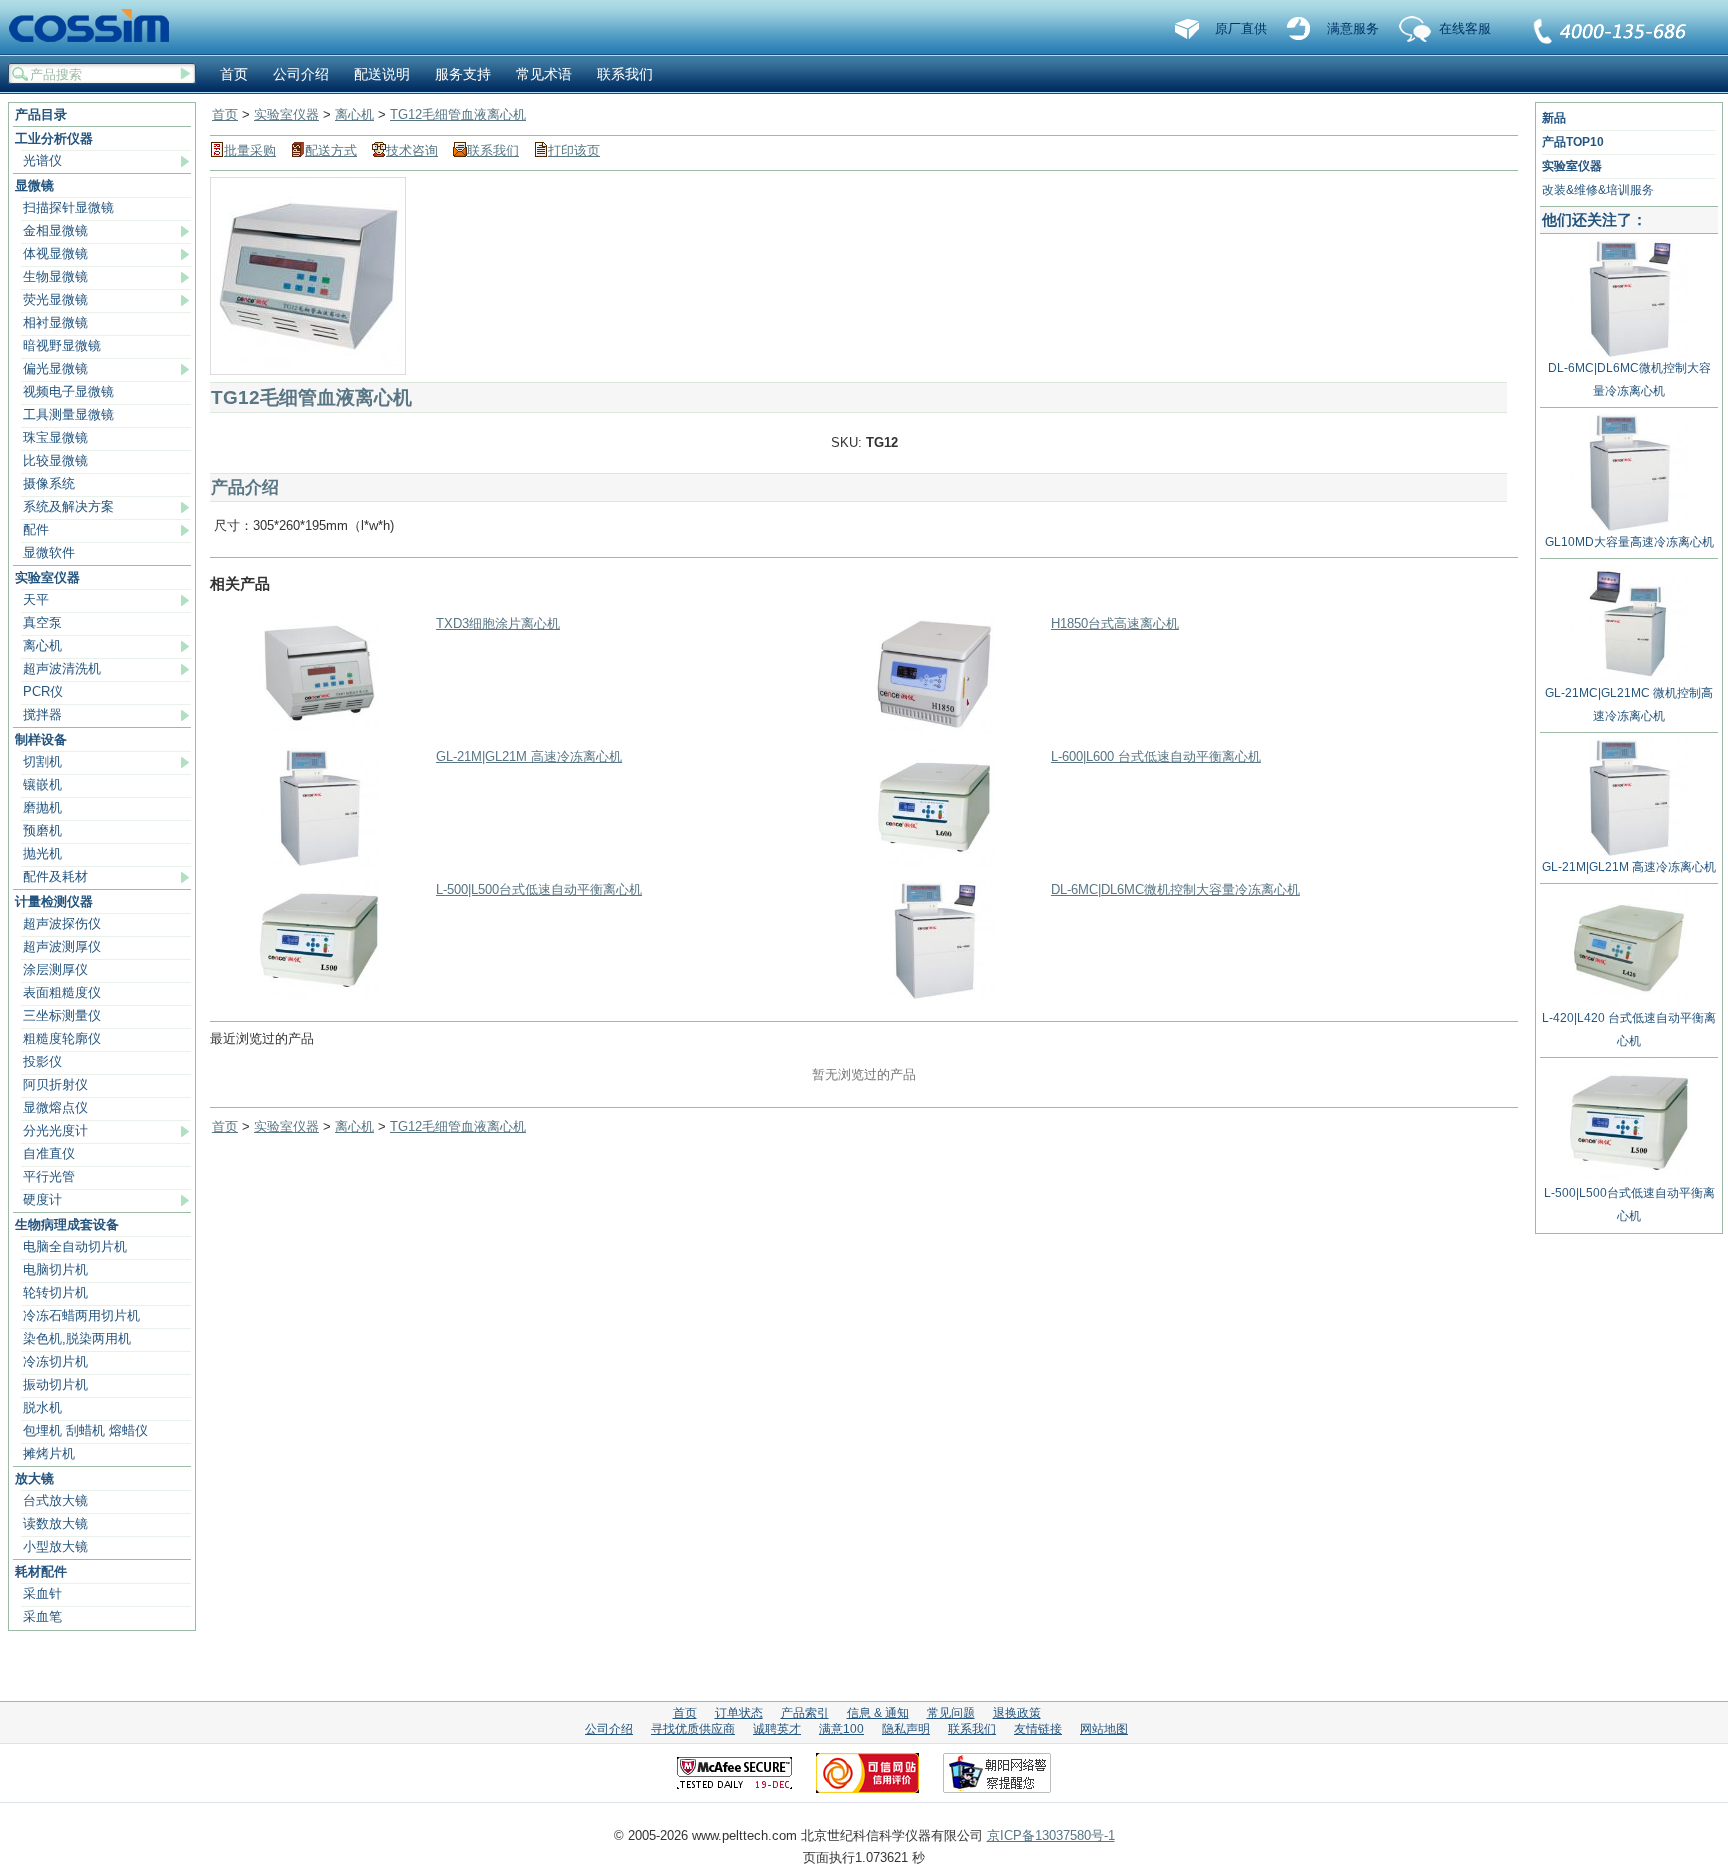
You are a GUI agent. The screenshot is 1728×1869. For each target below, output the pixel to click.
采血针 (42, 1593)
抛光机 (42, 853)
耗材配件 (41, 1571)
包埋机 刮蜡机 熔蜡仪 (85, 1430)
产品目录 (41, 114)
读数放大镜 (55, 1523)
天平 (36, 599)
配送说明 (382, 74)
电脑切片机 (55, 1269)
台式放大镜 (55, 1500)
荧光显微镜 (55, 299)
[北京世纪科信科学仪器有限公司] (96, 27)
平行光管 (49, 1176)
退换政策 (1017, 1713)
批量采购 (250, 150)
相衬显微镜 (55, 322)
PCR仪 (43, 691)
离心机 (42, 645)
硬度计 (42, 1199)
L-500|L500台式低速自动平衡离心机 (539, 889)
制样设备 (41, 739)
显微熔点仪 (55, 1107)
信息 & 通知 (878, 1713)
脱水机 (42, 1407)
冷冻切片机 (55, 1361)
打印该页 (574, 150)
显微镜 (34, 185)
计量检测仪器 (54, 901)
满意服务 (1353, 28)
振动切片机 (55, 1384)
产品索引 (805, 1713)
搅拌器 (42, 714)
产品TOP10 (1573, 142)
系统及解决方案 (68, 506)
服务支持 (463, 74)
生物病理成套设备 (67, 1224)
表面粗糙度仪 (62, 992)
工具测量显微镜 (68, 414)
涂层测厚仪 (55, 969)
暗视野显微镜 (62, 345)
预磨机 (42, 830)
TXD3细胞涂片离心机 (498, 623)
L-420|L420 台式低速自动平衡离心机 (1629, 1029)
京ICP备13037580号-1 (1051, 1835)
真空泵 (42, 622)
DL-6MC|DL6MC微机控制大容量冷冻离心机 (1175, 889)
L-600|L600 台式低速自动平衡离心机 (1156, 756)
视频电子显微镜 (68, 391)
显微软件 (49, 552)
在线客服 (1465, 28)
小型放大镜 (55, 1546)
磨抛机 (42, 807)
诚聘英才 (777, 1729)
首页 (234, 74)
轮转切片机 (55, 1292)
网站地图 (1104, 1729)
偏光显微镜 (55, 368)
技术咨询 (412, 150)
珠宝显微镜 (55, 437)
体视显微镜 (55, 253)
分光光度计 (55, 1130)
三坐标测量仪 (62, 1015)
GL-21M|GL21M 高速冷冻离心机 (529, 756)
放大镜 (34, 1478)
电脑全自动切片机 (75, 1246)
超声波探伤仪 (62, 923)
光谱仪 (42, 160)
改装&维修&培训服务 (1598, 190)
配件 (36, 529)
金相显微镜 (55, 230)
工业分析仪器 (54, 138)
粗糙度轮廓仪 (62, 1038)
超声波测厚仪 (62, 946)
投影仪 (42, 1061)
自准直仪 (49, 1153)
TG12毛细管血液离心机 (458, 114)
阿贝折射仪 (55, 1084)
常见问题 (951, 1713)
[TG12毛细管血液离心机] (308, 363)
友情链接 (1038, 1729)
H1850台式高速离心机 (1115, 623)
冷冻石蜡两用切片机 (81, 1315)
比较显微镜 (55, 460)
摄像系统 (49, 483)
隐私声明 (906, 1729)
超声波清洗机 (62, 668)
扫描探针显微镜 (68, 207)
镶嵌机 (42, 784)
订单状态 (739, 1713)
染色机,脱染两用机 (77, 1338)
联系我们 (1611, 33)
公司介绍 (301, 74)
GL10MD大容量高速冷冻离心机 (1629, 542)
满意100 (841, 1729)
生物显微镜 (55, 276)
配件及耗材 (55, 876)
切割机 (42, 761)
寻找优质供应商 (693, 1729)
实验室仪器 (47, 577)
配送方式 (331, 150)
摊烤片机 (49, 1453)
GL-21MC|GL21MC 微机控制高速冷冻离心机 (1629, 704)
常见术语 (544, 74)
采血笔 (42, 1616)
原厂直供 (1241, 28)
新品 (1554, 118)
